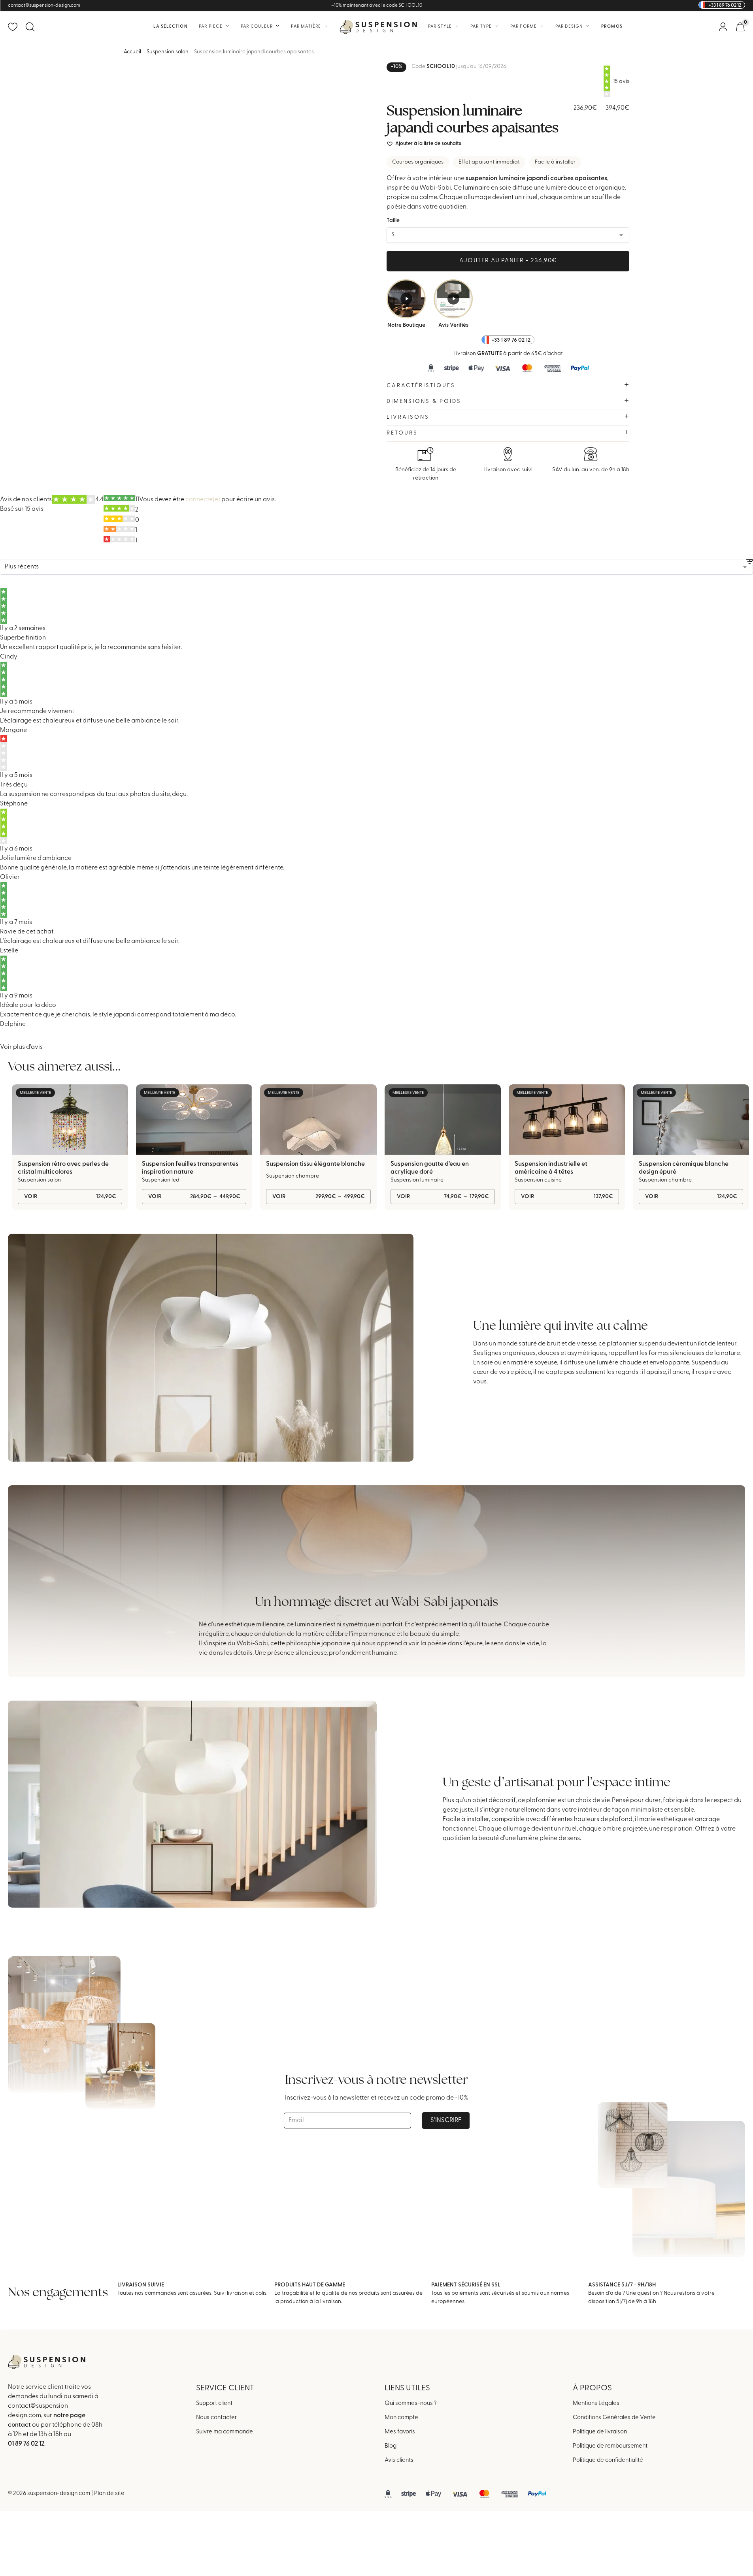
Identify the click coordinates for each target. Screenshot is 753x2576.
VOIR (70, 1197)
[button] (424, 144)
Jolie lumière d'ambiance (36, 858)
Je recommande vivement (37, 711)
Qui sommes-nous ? (411, 2403)
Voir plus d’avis (21, 1047)
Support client (214, 2403)
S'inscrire (446, 2121)
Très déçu (14, 785)
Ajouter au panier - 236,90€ (508, 261)
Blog (391, 2446)
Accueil (132, 52)
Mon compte (401, 2417)
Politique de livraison (600, 2432)
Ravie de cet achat (27, 932)
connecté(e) (203, 500)
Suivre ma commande (225, 2432)
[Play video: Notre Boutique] (406, 299)
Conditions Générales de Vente (614, 2417)
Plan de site (109, 2494)
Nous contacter (216, 2417)
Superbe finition (23, 638)
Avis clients (399, 2460)
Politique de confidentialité (608, 2460)
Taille (393, 221)
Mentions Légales (596, 2403)
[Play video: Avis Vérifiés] (453, 299)
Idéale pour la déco (28, 1005)
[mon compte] (723, 27)
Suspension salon (168, 52)
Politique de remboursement (610, 2446)
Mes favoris (400, 2432)
